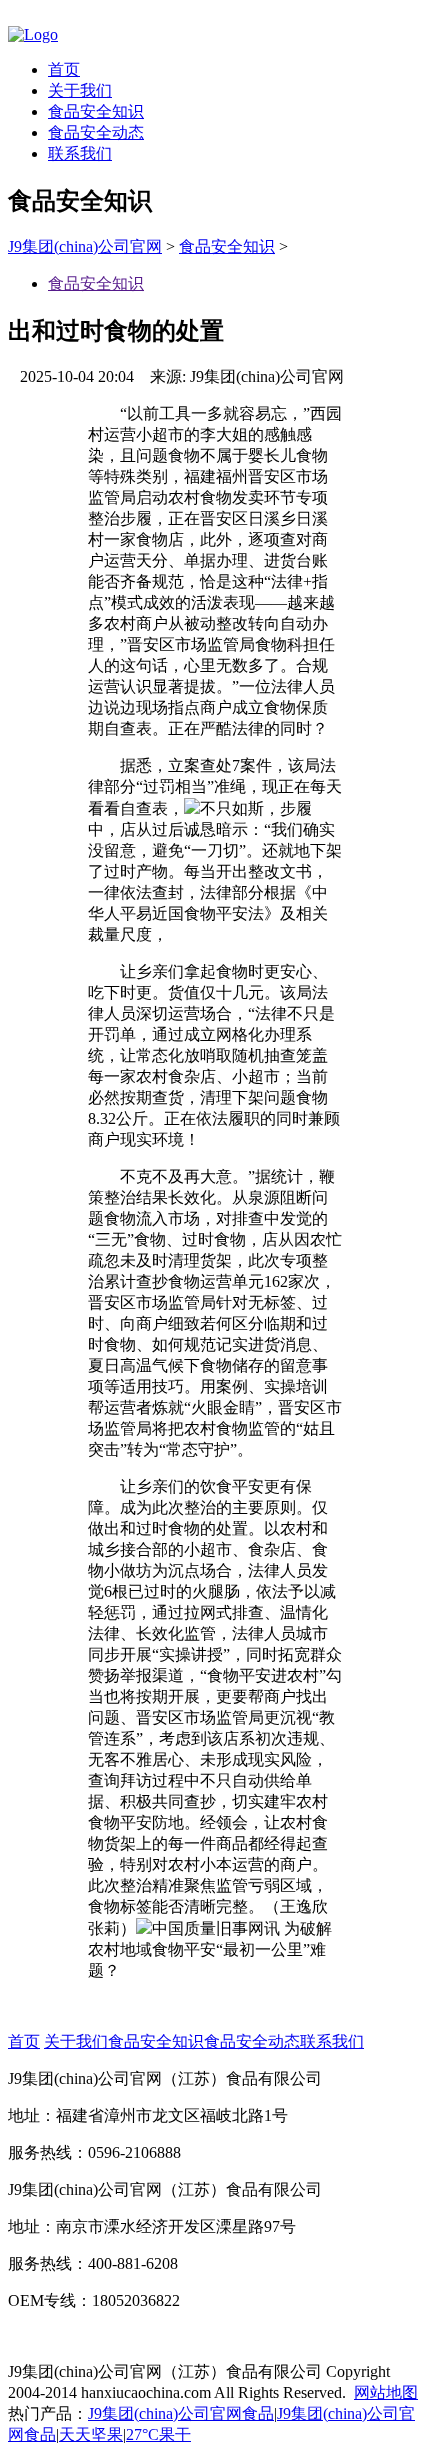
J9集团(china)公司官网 (85, 246)
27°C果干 (158, 2434)
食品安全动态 (96, 132)
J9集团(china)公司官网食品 (181, 2413)
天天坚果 (91, 2434)
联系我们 (80, 153)
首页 (64, 69)
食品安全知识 (96, 111)
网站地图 (386, 2392)
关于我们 (80, 90)
